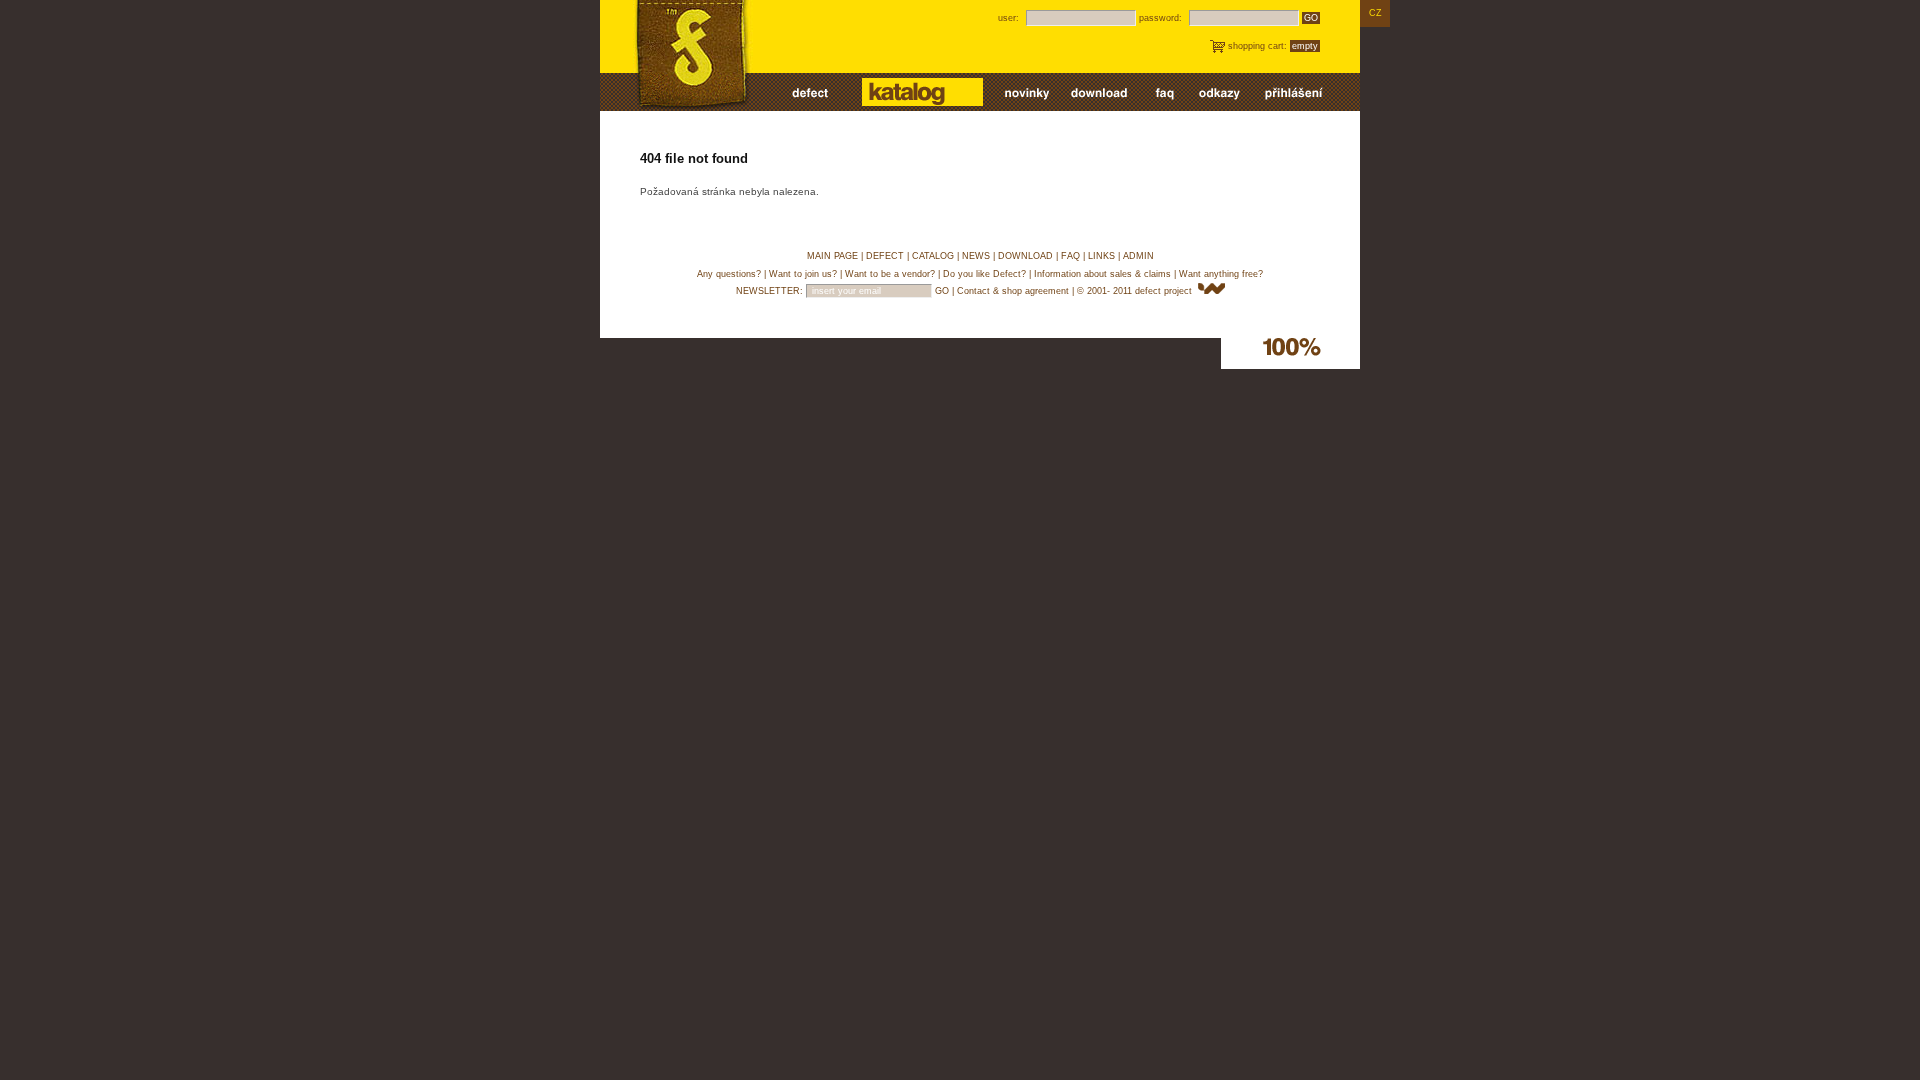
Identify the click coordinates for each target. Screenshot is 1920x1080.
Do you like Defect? (984, 274)
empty (1305, 46)
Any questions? (729, 274)
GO (1311, 18)
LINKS (1101, 256)
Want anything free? (1221, 274)
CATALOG (933, 256)
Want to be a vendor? (890, 274)
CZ (1375, 13)
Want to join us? (803, 274)
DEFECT (885, 256)
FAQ (1070, 256)
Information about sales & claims (1102, 274)
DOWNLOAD (1025, 256)
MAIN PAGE (832, 256)
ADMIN (1138, 256)
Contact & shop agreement (1013, 291)
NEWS (976, 256)
